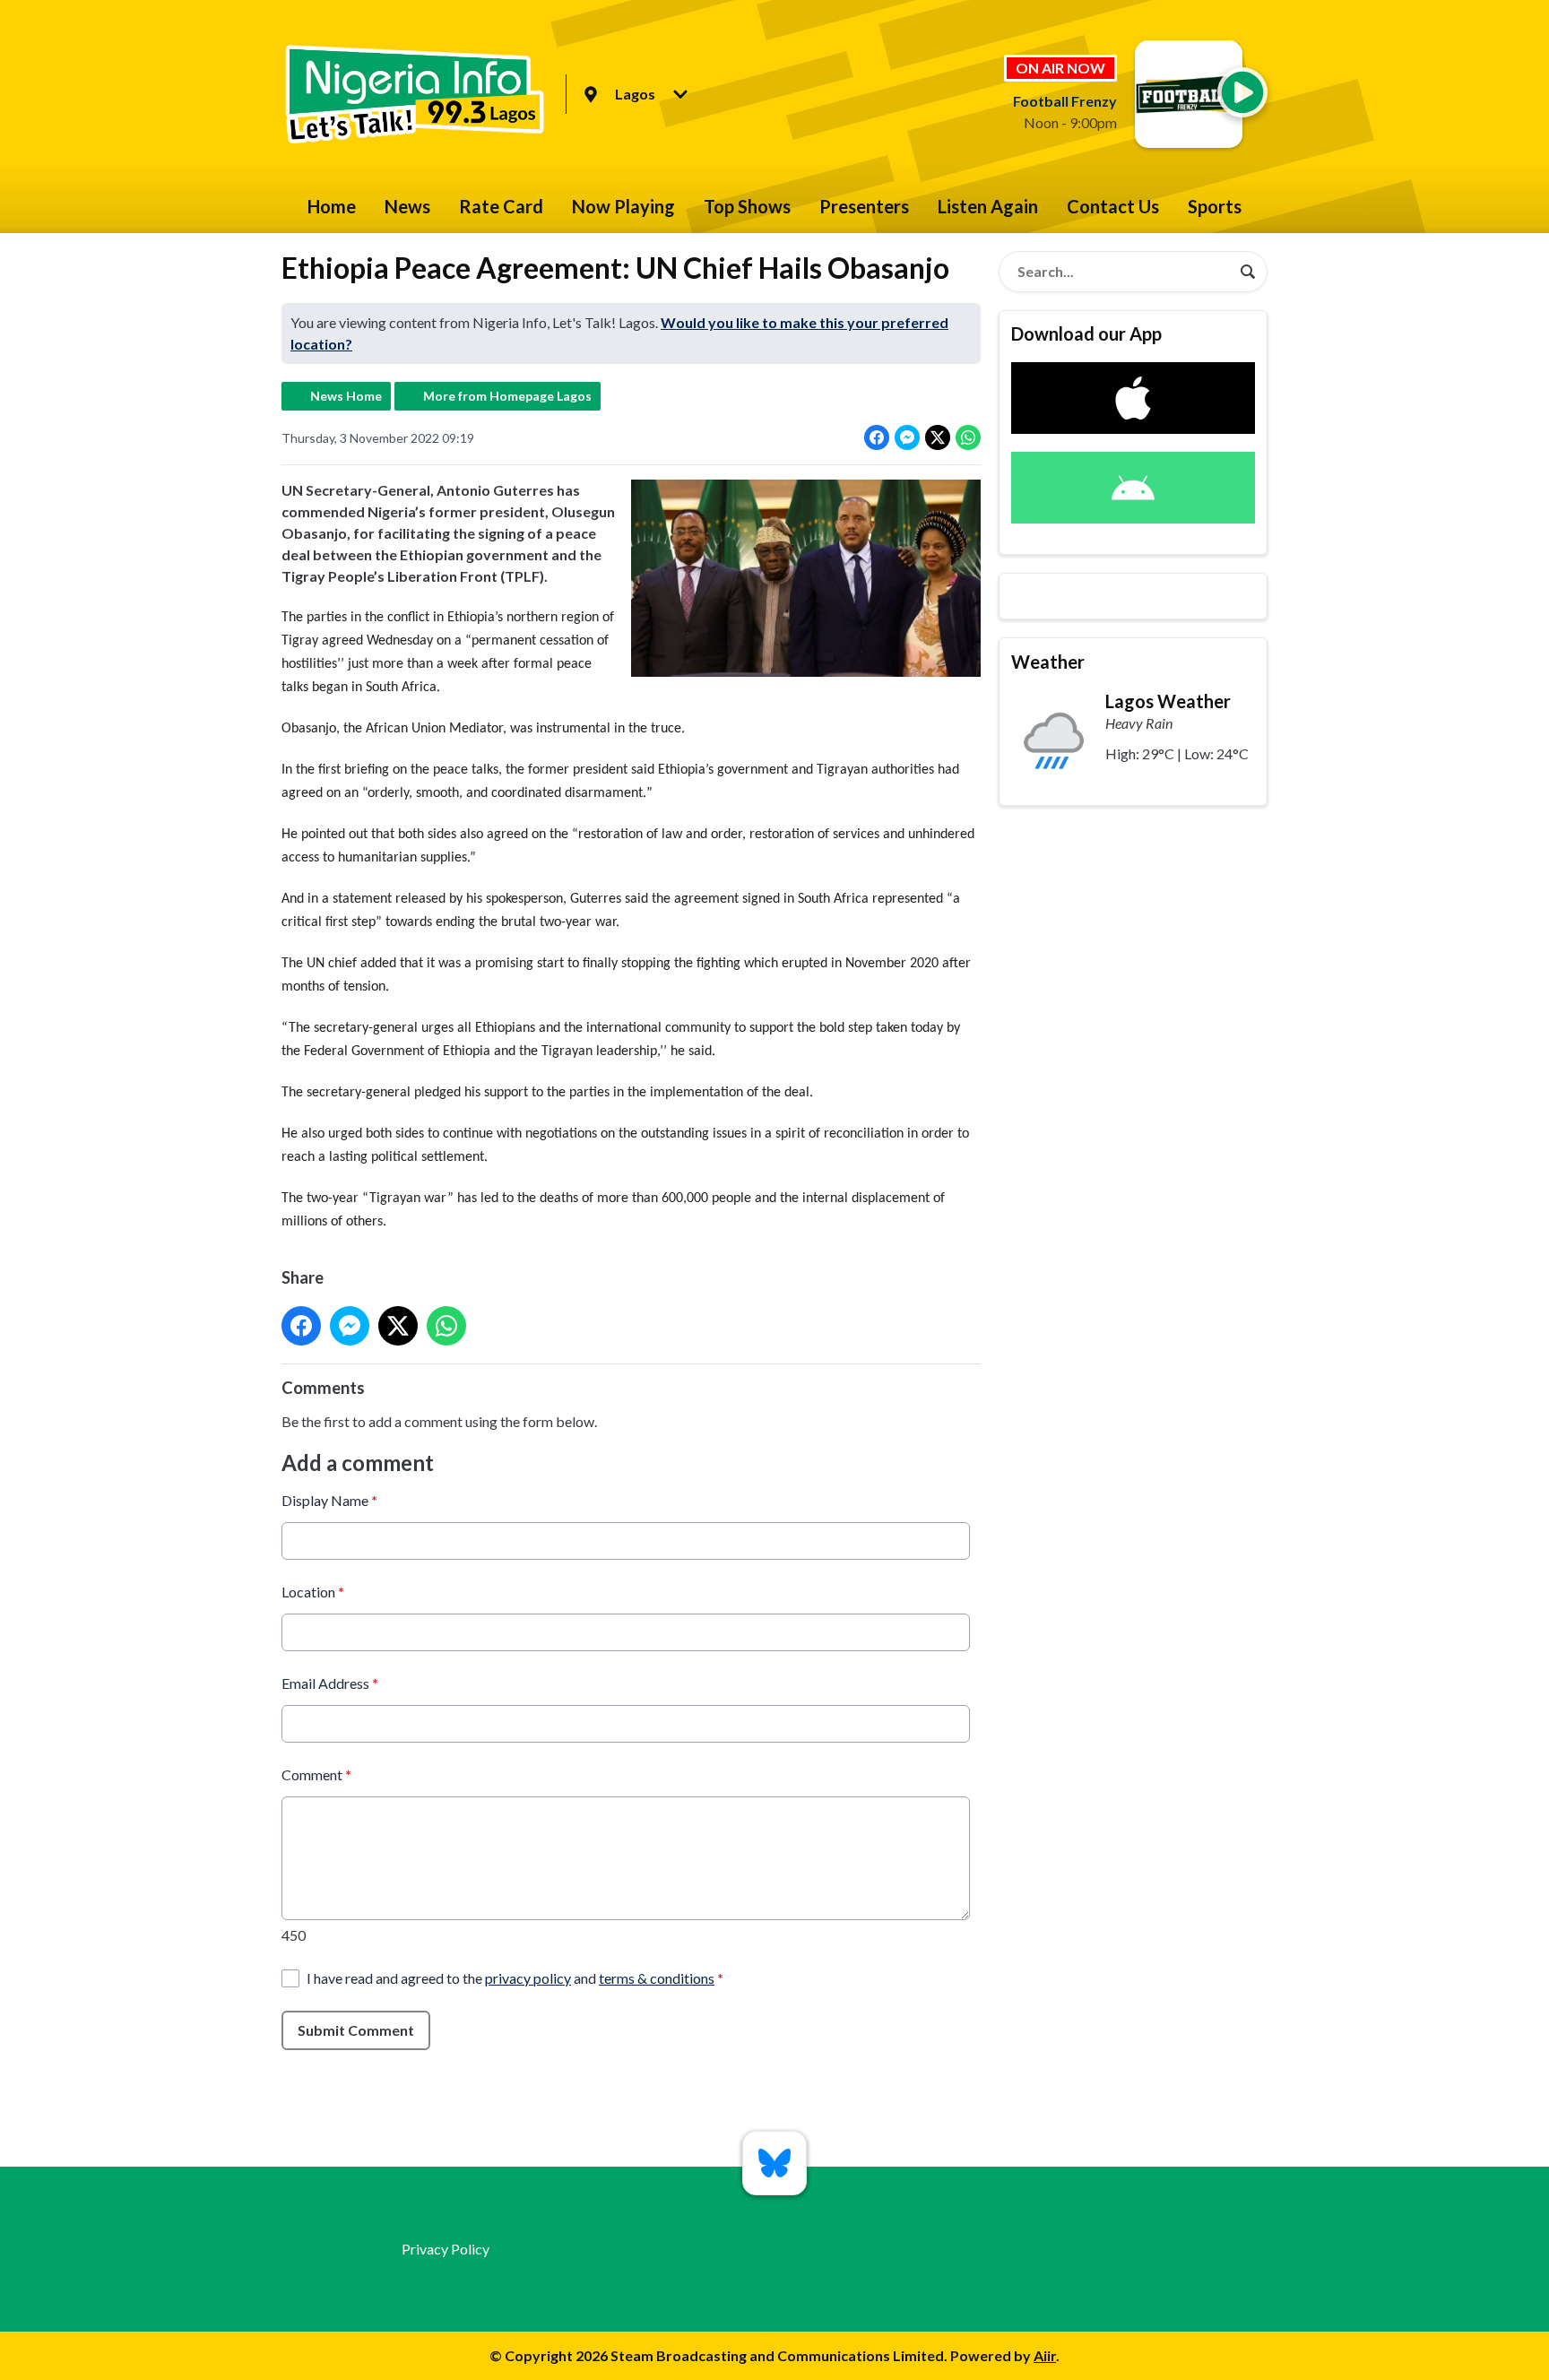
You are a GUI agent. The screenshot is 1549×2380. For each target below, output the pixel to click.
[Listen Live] (1242, 92)
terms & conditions (657, 1978)
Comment (316, 1774)
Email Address (330, 1683)
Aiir (1045, 2355)
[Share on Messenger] (907, 437)
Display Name (329, 1500)
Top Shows (747, 206)
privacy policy (528, 1978)
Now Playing (623, 206)
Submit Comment (356, 2030)
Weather (1048, 662)
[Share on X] (938, 437)
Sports (1215, 206)
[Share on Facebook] (877, 437)
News (407, 206)
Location (313, 1592)
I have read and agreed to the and (515, 1978)
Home (332, 206)
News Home (346, 396)
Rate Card (501, 206)
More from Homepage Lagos (507, 396)
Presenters (864, 206)
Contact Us (1113, 206)
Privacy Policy (446, 2249)
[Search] (1248, 272)
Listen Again (988, 206)
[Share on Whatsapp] (968, 437)
